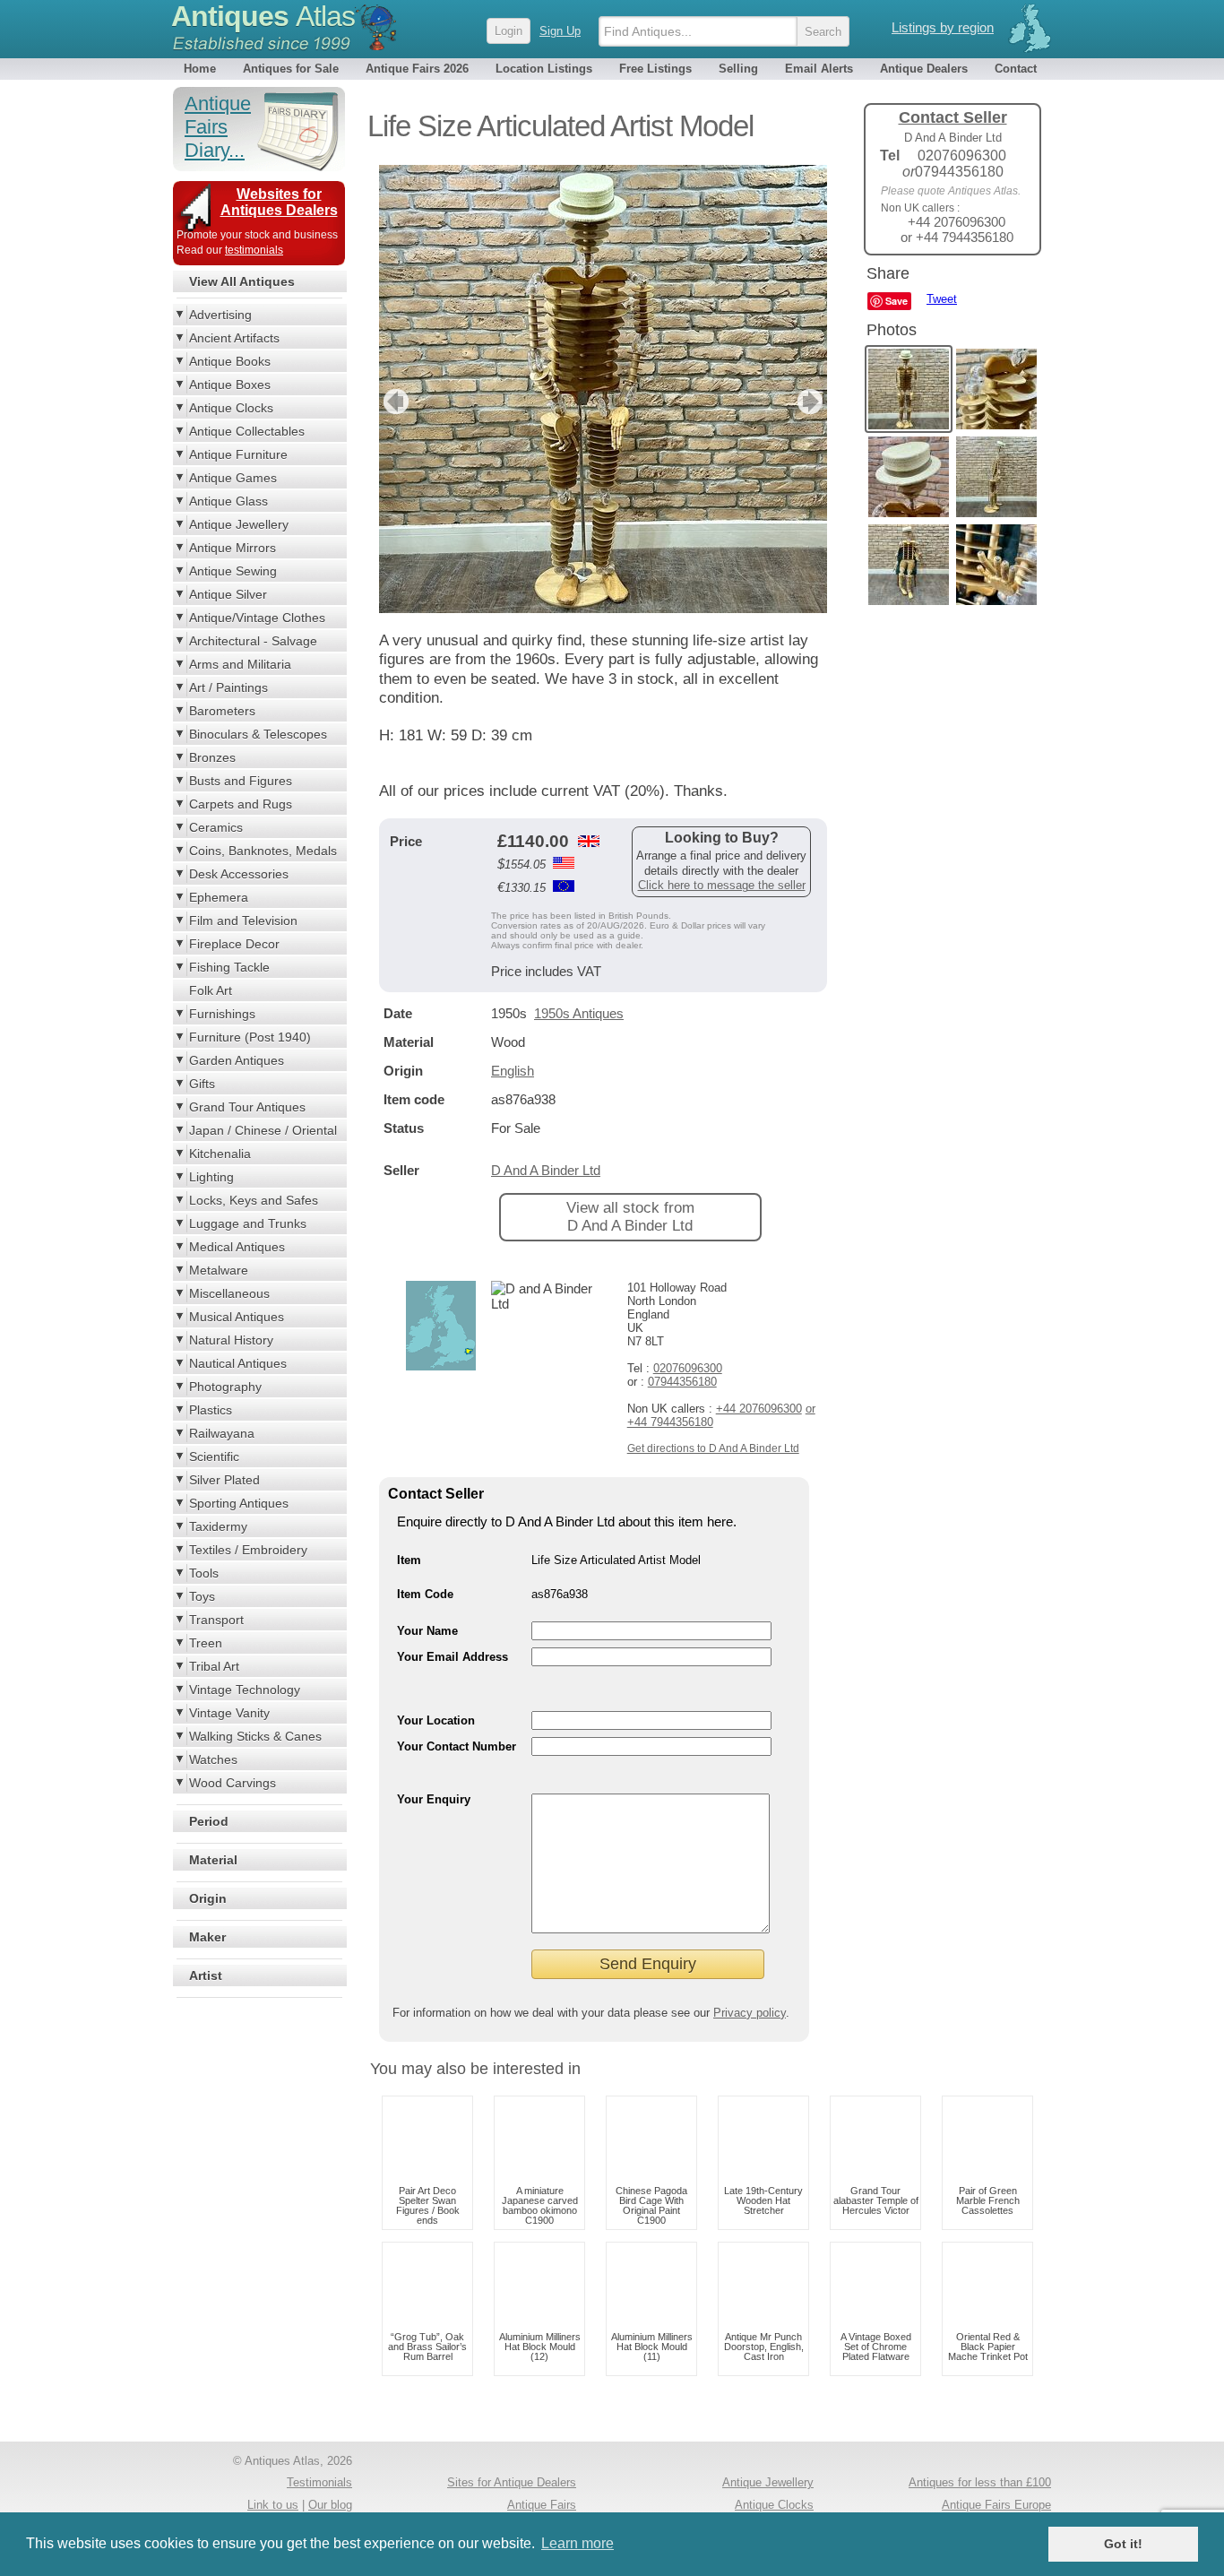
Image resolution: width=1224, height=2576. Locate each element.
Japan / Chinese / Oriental (263, 1130)
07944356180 (682, 1382)
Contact (1016, 69)
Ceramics (216, 827)
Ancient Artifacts (234, 338)
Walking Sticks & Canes (255, 1736)
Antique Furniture (238, 454)
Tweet (942, 299)
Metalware (219, 1270)
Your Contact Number (457, 1746)
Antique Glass (228, 501)
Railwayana (222, 1433)
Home (200, 69)
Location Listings (544, 69)
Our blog (330, 2505)
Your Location (436, 1720)
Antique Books (230, 361)
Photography (225, 1387)
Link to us (273, 2505)
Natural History (231, 1340)
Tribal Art (214, 1666)
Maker (207, 1937)
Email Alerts (819, 69)
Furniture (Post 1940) (250, 1037)
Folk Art (211, 990)
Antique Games (233, 478)
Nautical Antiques (238, 1363)
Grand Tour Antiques (247, 1107)
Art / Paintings (228, 687)
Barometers (222, 711)
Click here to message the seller (722, 885)
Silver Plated (224, 1480)
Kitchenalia (220, 1154)
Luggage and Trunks (248, 1223)
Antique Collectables (247, 431)
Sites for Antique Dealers (512, 2482)
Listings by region (943, 27)
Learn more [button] (578, 2543)
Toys (202, 1596)
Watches (213, 1759)
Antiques (263, 16)
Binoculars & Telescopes (258, 734)
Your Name (427, 1631)
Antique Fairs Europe (996, 2505)
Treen (206, 1643)
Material (213, 1860)
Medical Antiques (237, 1247)
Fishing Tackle (229, 967)
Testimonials (319, 2482)
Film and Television (243, 921)
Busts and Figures (241, 781)
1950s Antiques (579, 1013)
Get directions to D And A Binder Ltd (713, 1448)
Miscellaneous (229, 1293)
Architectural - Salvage (253, 641)
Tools (204, 1573)
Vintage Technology (245, 1690)
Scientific (214, 1457)
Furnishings (222, 1014)
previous (394, 402)
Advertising (220, 315)
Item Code (425, 1594)
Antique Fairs (542, 2505)
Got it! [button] (1123, 2544)
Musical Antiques (237, 1317)
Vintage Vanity (229, 1713)
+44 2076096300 (759, 1409)
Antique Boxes (230, 385)
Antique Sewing (233, 571)
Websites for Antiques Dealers (279, 202)
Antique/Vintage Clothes (257, 618)
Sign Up (560, 31)
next (812, 402)
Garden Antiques (237, 1060)
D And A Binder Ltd (546, 1170)
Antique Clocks (231, 408)
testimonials (254, 250)
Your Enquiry (434, 1799)
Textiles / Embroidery (248, 1550)
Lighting (211, 1177)
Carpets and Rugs (241, 804)
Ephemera (219, 897)
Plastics (211, 1410)
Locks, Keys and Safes (254, 1200)
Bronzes (212, 757)
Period (209, 1821)
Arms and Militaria (240, 664)
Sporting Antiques (239, 1503)
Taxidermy (218, 1526)
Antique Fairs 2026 (417, 69)
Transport (216, 1620)
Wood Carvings (233, 1783)
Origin (208, 1898)
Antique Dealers (924, 69)
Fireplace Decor (234, 944)
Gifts (202, 1084)
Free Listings (655, 69)
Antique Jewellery (239, 524)
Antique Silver (228, 594)
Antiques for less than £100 (980, 2482)
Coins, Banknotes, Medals (263, 851)
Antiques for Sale (291, 69)
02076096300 (688, 1368)
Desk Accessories (239, 874)
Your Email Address (453, 1657)
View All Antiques (242, 281)
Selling (738, 69)
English (513, 1071)
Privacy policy (750, 2013)
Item (409, 1560)
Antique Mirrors (233, 548)
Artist (206, 1975)
